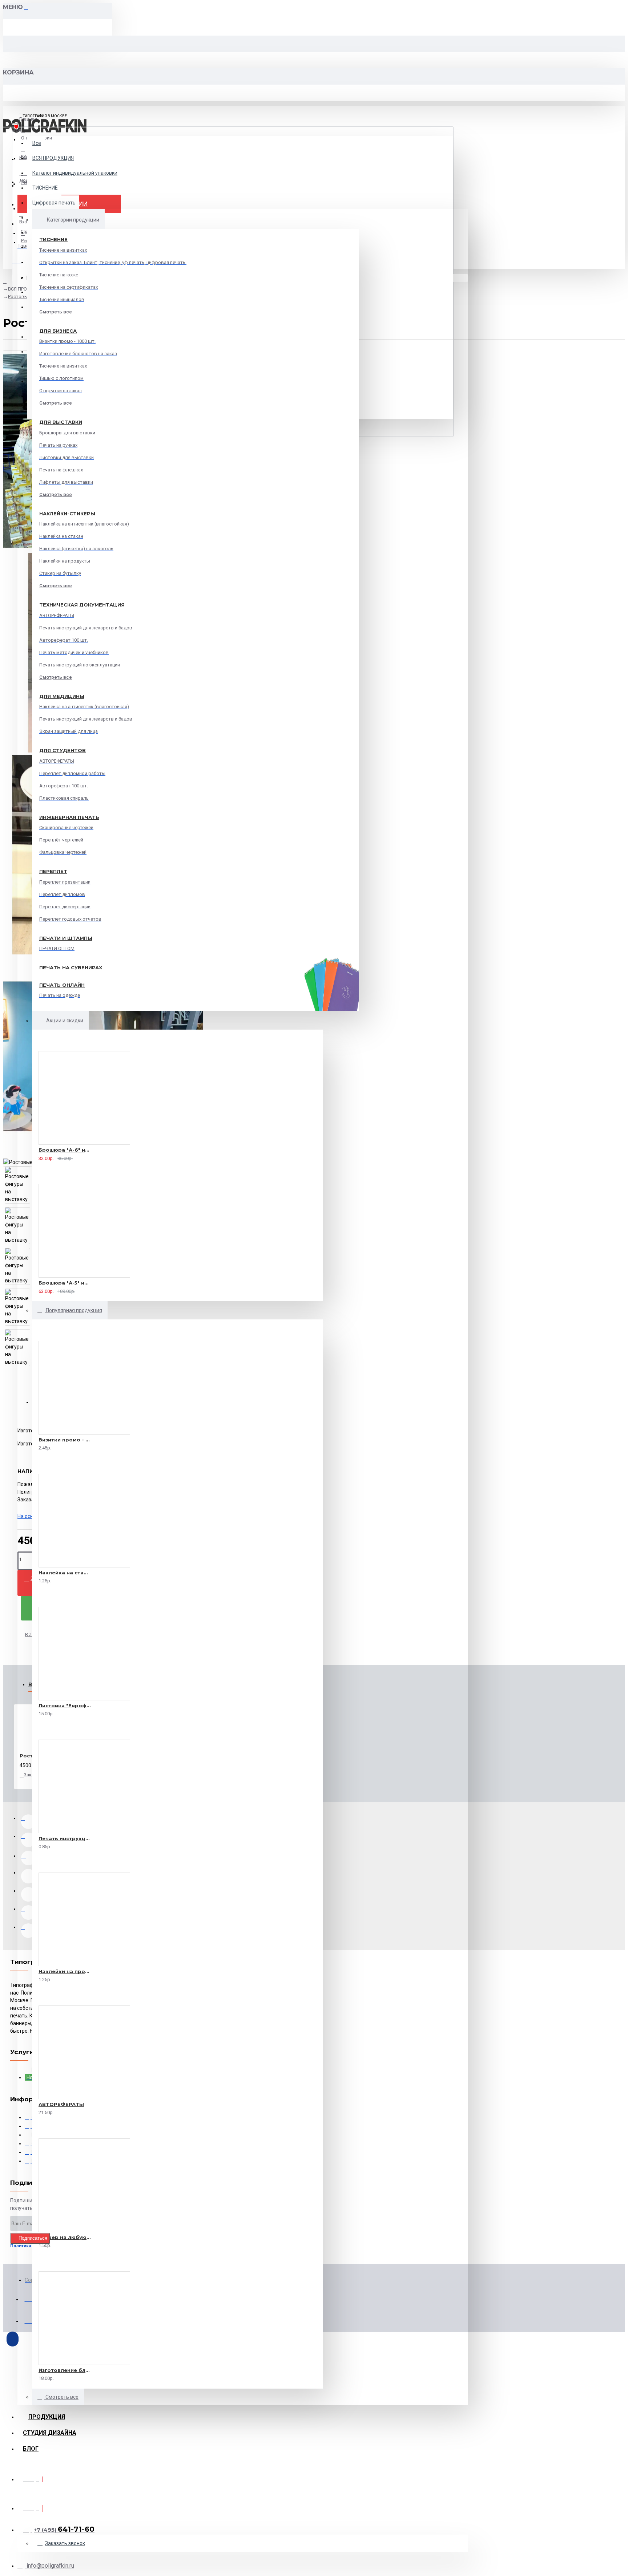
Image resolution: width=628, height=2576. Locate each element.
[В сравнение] (55, 1157)
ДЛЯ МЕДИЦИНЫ (62, 696)
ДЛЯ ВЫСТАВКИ (61, 422)
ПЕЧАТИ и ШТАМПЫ (66, 938)
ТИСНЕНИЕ (53, 239)
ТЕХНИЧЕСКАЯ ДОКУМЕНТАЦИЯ (82, 605)
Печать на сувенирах (71, 967)
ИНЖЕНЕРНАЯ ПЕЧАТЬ (69, 817)
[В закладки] (29, 1157)
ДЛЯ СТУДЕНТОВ (63, 750)
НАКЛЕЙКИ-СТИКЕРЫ (67, 514)
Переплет (53, 871)
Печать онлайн (62, 985)
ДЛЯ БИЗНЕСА (58, 331)
